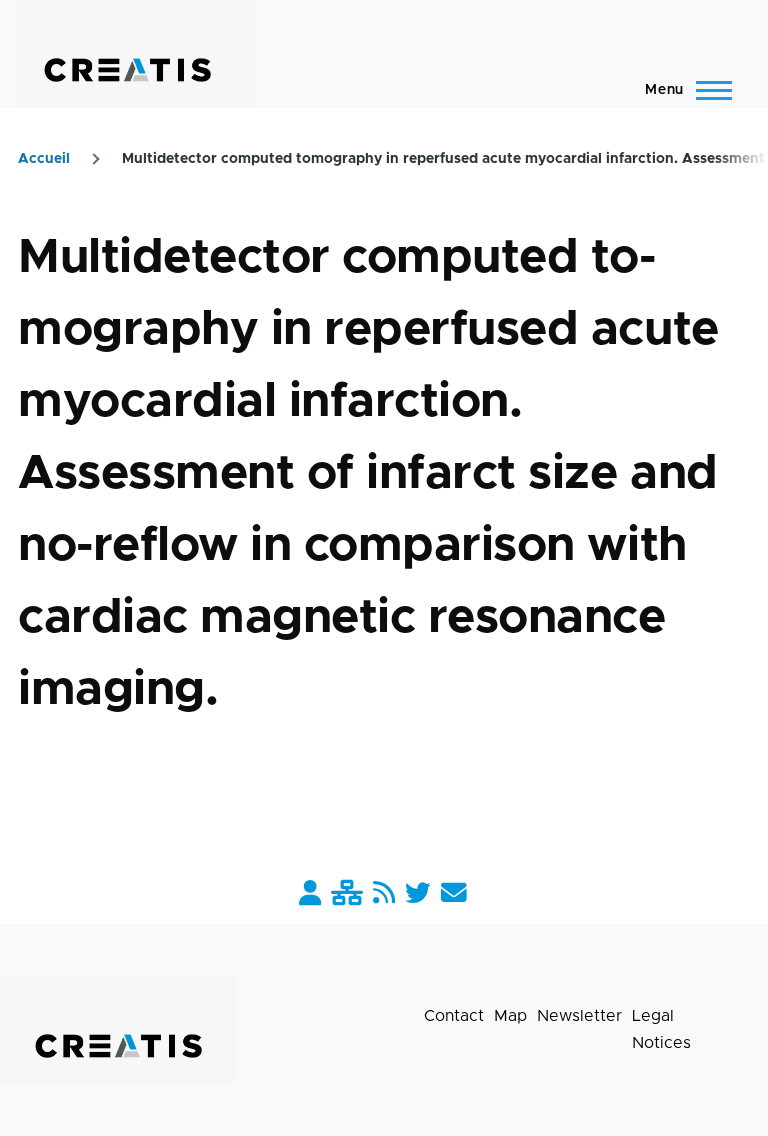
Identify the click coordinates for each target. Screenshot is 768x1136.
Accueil (44, 159)
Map (510, 1016)
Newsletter (579, 1016)
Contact (454, 1016)
